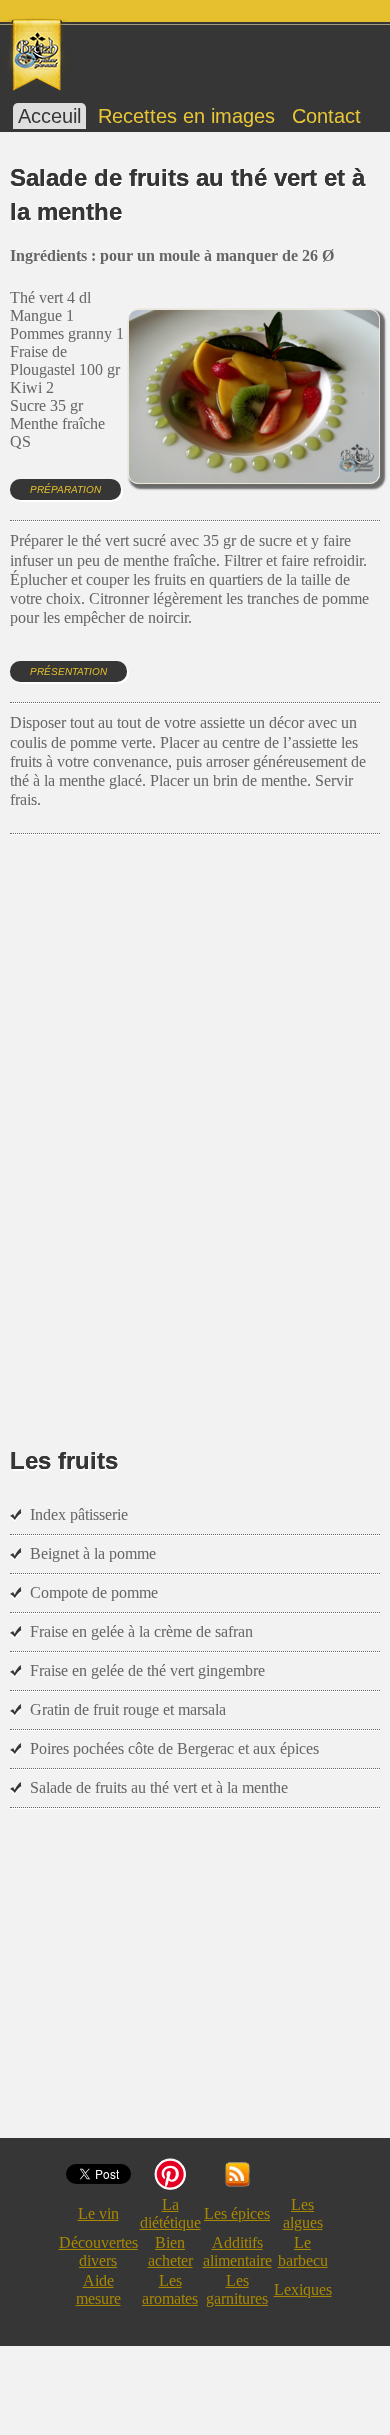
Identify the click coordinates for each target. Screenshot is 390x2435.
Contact (326, 116)
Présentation (68, 671)
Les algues (303, 2213)
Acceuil (49, 116)
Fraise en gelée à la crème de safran (141, 1631)
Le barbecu (303, 2251)
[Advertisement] (195, 1111)
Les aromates (170, 2289)
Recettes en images (186, 116)
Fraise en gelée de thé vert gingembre (147, 1670)
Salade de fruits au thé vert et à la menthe (159, 1787)
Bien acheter (170, 2251)
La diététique (170, 2213)
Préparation (65, 489)
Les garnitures (237, 2289)
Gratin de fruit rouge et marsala (128, 1709)
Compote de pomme (94, 1592)
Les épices (237, 2213)
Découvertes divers (98, 2251)
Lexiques (303, 2289)
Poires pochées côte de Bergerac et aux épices (174, 1748)
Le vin (98, 2213)
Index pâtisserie (79, 1514)
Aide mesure (98, 2289)
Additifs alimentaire (237, 2251)
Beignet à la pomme (93, 1553)
